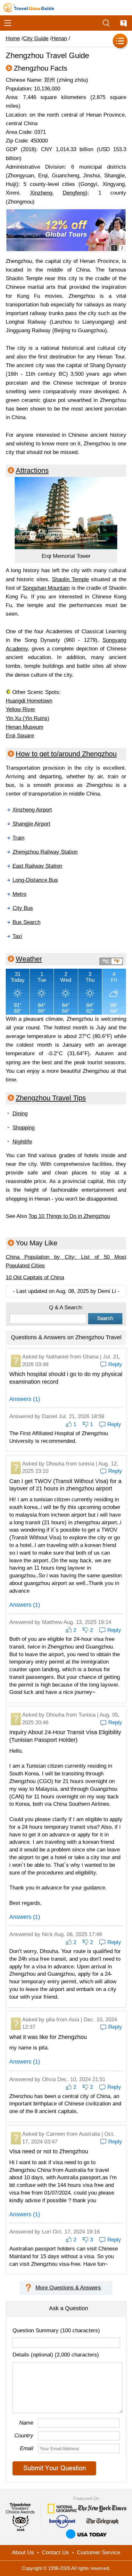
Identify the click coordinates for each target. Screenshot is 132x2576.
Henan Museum (25, 727)
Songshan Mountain (46, 588)
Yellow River (21, 709)
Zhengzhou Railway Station (45, 852)
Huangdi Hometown (29, 701)
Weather (29, 959)
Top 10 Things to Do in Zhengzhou (69, 1216)
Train (18, 838)
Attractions (32, 470)
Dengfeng (74, 193)
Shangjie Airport (31, 824)
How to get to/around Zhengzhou (66, 754)
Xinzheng (41, 193)
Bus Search (26, 922)
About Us (23, 2553)
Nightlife (22, 1142)
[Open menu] (8, 23)
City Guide (36, 38)
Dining (20, 1114)
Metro (19, 894)
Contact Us (55, 2553)
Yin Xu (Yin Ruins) (28, 718)
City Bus (23, 908)
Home (13, 38)
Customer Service (99, 2553)
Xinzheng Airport (32, 810)
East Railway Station (37, 866)
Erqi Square (20, 736)
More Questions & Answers (68, 2288)
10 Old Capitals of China (35, 1277)
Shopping (24, 1128)
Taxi (17, 936)
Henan (59, 38)
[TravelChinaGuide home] (29, 8)
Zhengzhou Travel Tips (51, 1098)
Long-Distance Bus (35, 880)
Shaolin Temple (70, 579)
